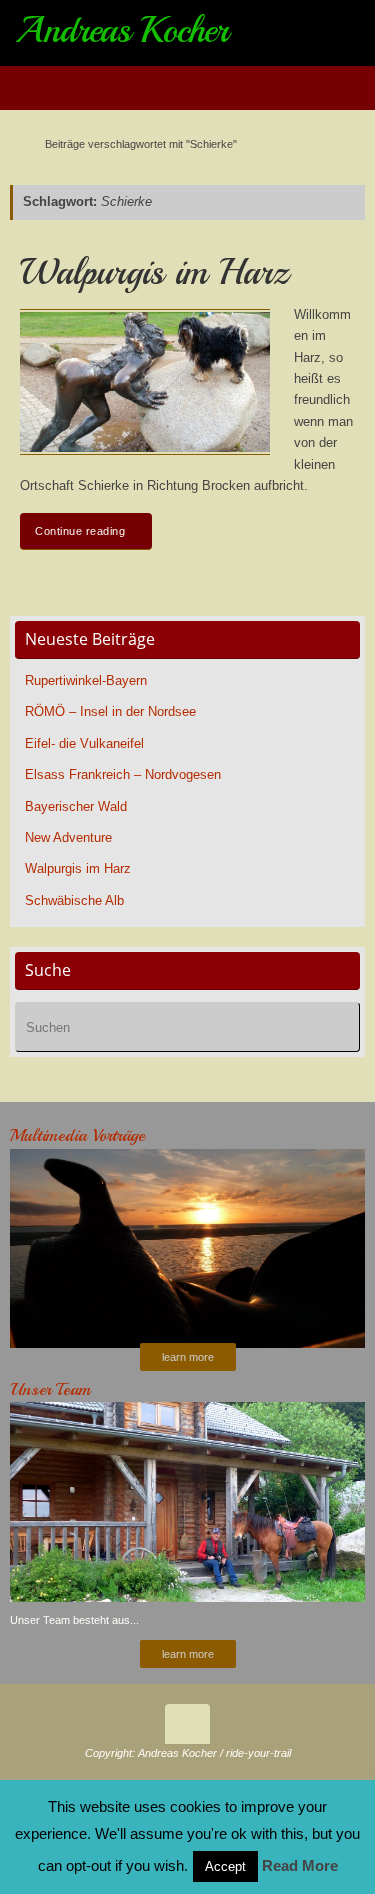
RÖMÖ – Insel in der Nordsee (110, 712)
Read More (300, 1865)
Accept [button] (225, 1866)
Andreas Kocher (121, 30)
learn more (188, 1357)
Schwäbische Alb (74, 901)
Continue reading (80, 531)
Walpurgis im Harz (154, 272)
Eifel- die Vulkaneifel (84, 744)
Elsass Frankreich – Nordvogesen (123, 775)
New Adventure (68, 838)
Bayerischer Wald (76, 807)
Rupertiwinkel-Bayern (86, 681)
